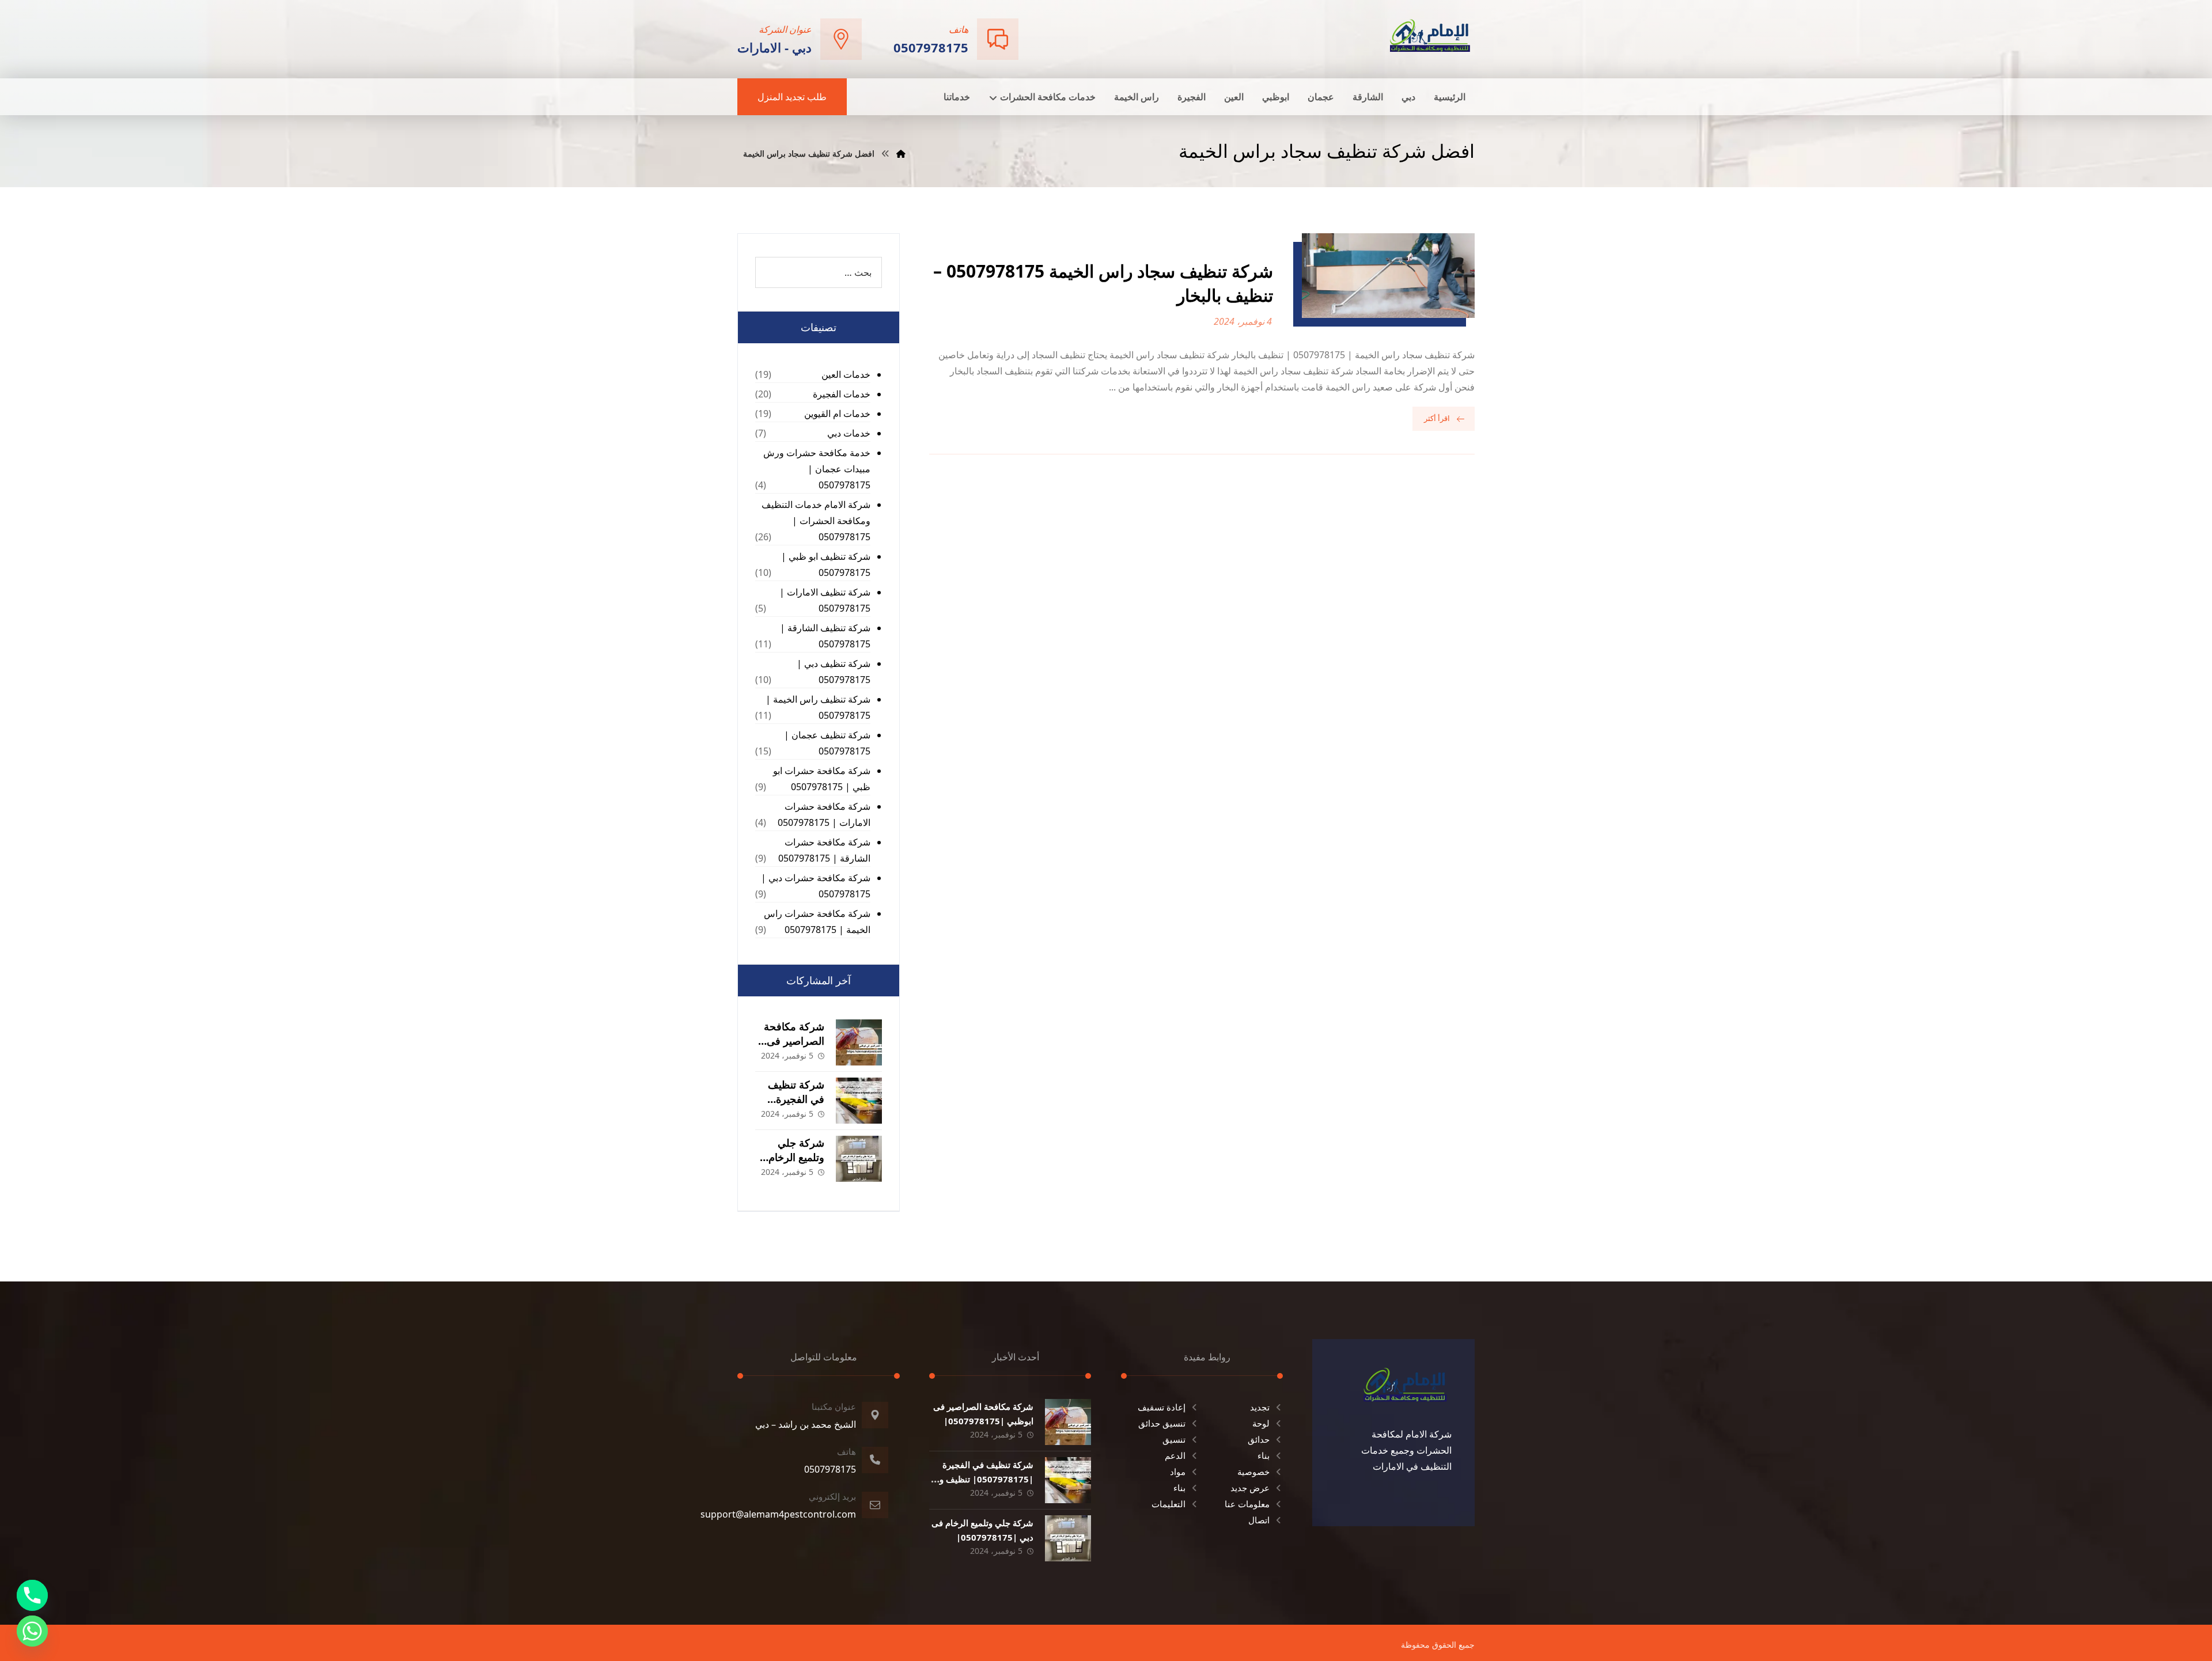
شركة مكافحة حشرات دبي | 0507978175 (816, 886)
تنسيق (1174, 1439)
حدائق (1259, 1439)
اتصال (1259, 1520)
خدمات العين (846, 374)
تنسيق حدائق (1162, 1423)
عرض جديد (1250, 1488)
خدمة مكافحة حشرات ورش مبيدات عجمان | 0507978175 (817, 469)
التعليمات (1169, 1504)
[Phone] (32, 1595)
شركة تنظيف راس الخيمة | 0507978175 (818, 707)
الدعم (1175, 1455)
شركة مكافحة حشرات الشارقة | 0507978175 (824, 850)
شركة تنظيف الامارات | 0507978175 (825, 600)
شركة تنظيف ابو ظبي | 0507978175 (826, 564)
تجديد (1260, 1407)
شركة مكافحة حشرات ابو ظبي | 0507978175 (822, 779)
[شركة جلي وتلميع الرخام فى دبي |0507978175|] (859, 1159)
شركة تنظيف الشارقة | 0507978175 (825, 636)
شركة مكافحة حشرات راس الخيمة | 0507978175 (817, 921)
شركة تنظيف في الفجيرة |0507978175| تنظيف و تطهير (986, 1479)
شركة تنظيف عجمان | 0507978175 (827, 743)
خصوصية (1253, 1472)
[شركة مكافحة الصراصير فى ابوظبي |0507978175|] (859, 1042)
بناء (1264, 1455)
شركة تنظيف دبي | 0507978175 (834, 672)
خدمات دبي (849, 433)
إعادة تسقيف (1162, 1407)
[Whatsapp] (32, 1631)
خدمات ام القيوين (837, 414)
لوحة (1261, 1423)
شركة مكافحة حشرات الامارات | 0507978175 (824, 814)
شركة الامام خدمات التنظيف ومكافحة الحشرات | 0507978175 (816, 521)
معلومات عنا (1247, 1504)
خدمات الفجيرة (842, 394)
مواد (1178, 1472)
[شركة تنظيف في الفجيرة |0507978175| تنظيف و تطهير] (859, 1101)
